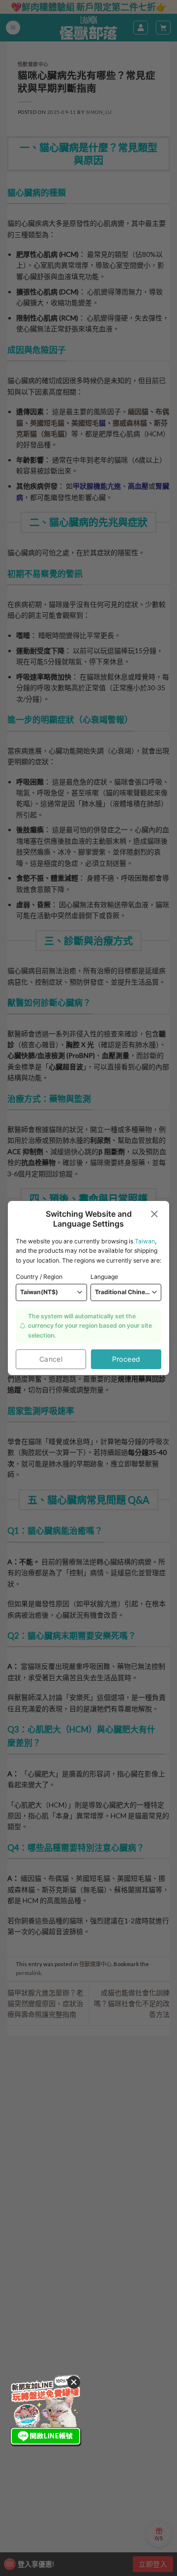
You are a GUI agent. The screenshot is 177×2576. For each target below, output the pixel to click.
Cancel (51, 1359)
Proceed (126, 1359)
